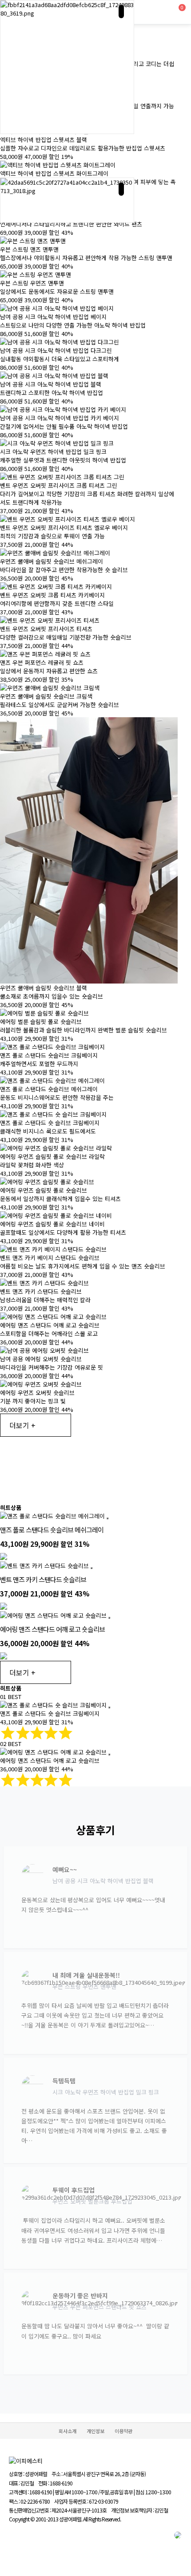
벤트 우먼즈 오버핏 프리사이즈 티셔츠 (46, 629)
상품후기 (95, 1830)
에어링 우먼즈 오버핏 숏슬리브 (37, 1393)
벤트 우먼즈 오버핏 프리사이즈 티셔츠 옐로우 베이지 (64, 527)
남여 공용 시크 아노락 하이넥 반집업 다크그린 (56, 350)
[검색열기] (161, 12)
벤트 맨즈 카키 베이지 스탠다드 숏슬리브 (50, 1258)
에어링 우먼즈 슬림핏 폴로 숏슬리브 (44, 1190)
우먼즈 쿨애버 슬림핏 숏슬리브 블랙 (44, 988)
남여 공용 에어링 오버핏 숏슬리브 (41, 1359)
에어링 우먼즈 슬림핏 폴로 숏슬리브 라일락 (52, 1156)
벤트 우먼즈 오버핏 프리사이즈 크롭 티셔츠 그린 (59, 485)
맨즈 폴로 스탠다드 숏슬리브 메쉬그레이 (49, 1089)
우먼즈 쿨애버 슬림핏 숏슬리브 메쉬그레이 (52, 561)
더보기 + (22, 1425)
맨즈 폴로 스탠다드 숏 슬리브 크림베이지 (50, 1123)
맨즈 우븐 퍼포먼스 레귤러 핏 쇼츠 (42, 662)
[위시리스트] (107, 1518)
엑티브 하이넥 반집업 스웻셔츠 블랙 (44, 140)
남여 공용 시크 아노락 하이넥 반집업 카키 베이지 (60, 418)
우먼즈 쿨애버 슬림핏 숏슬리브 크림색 (46, 696)
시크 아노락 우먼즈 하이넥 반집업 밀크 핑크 (53, 452)
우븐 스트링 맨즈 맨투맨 (29, 249)
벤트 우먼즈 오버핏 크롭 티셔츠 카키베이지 (52, 595)
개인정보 (95, 2431)
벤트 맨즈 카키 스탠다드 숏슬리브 (41, 1291)
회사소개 (68, 2431)
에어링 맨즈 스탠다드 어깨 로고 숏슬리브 (50, 1325)
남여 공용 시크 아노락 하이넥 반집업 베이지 (53, 317)
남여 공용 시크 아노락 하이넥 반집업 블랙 (51, 384)
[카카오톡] (178, 2540)
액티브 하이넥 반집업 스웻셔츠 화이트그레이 (54, 173)
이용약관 (123, 2431)
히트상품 (11, 1507)
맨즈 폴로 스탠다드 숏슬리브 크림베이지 (49, 1055)
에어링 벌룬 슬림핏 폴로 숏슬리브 (41, 1021)
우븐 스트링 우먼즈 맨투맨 (32, 283)
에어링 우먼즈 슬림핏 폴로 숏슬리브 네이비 (52, 1224)
